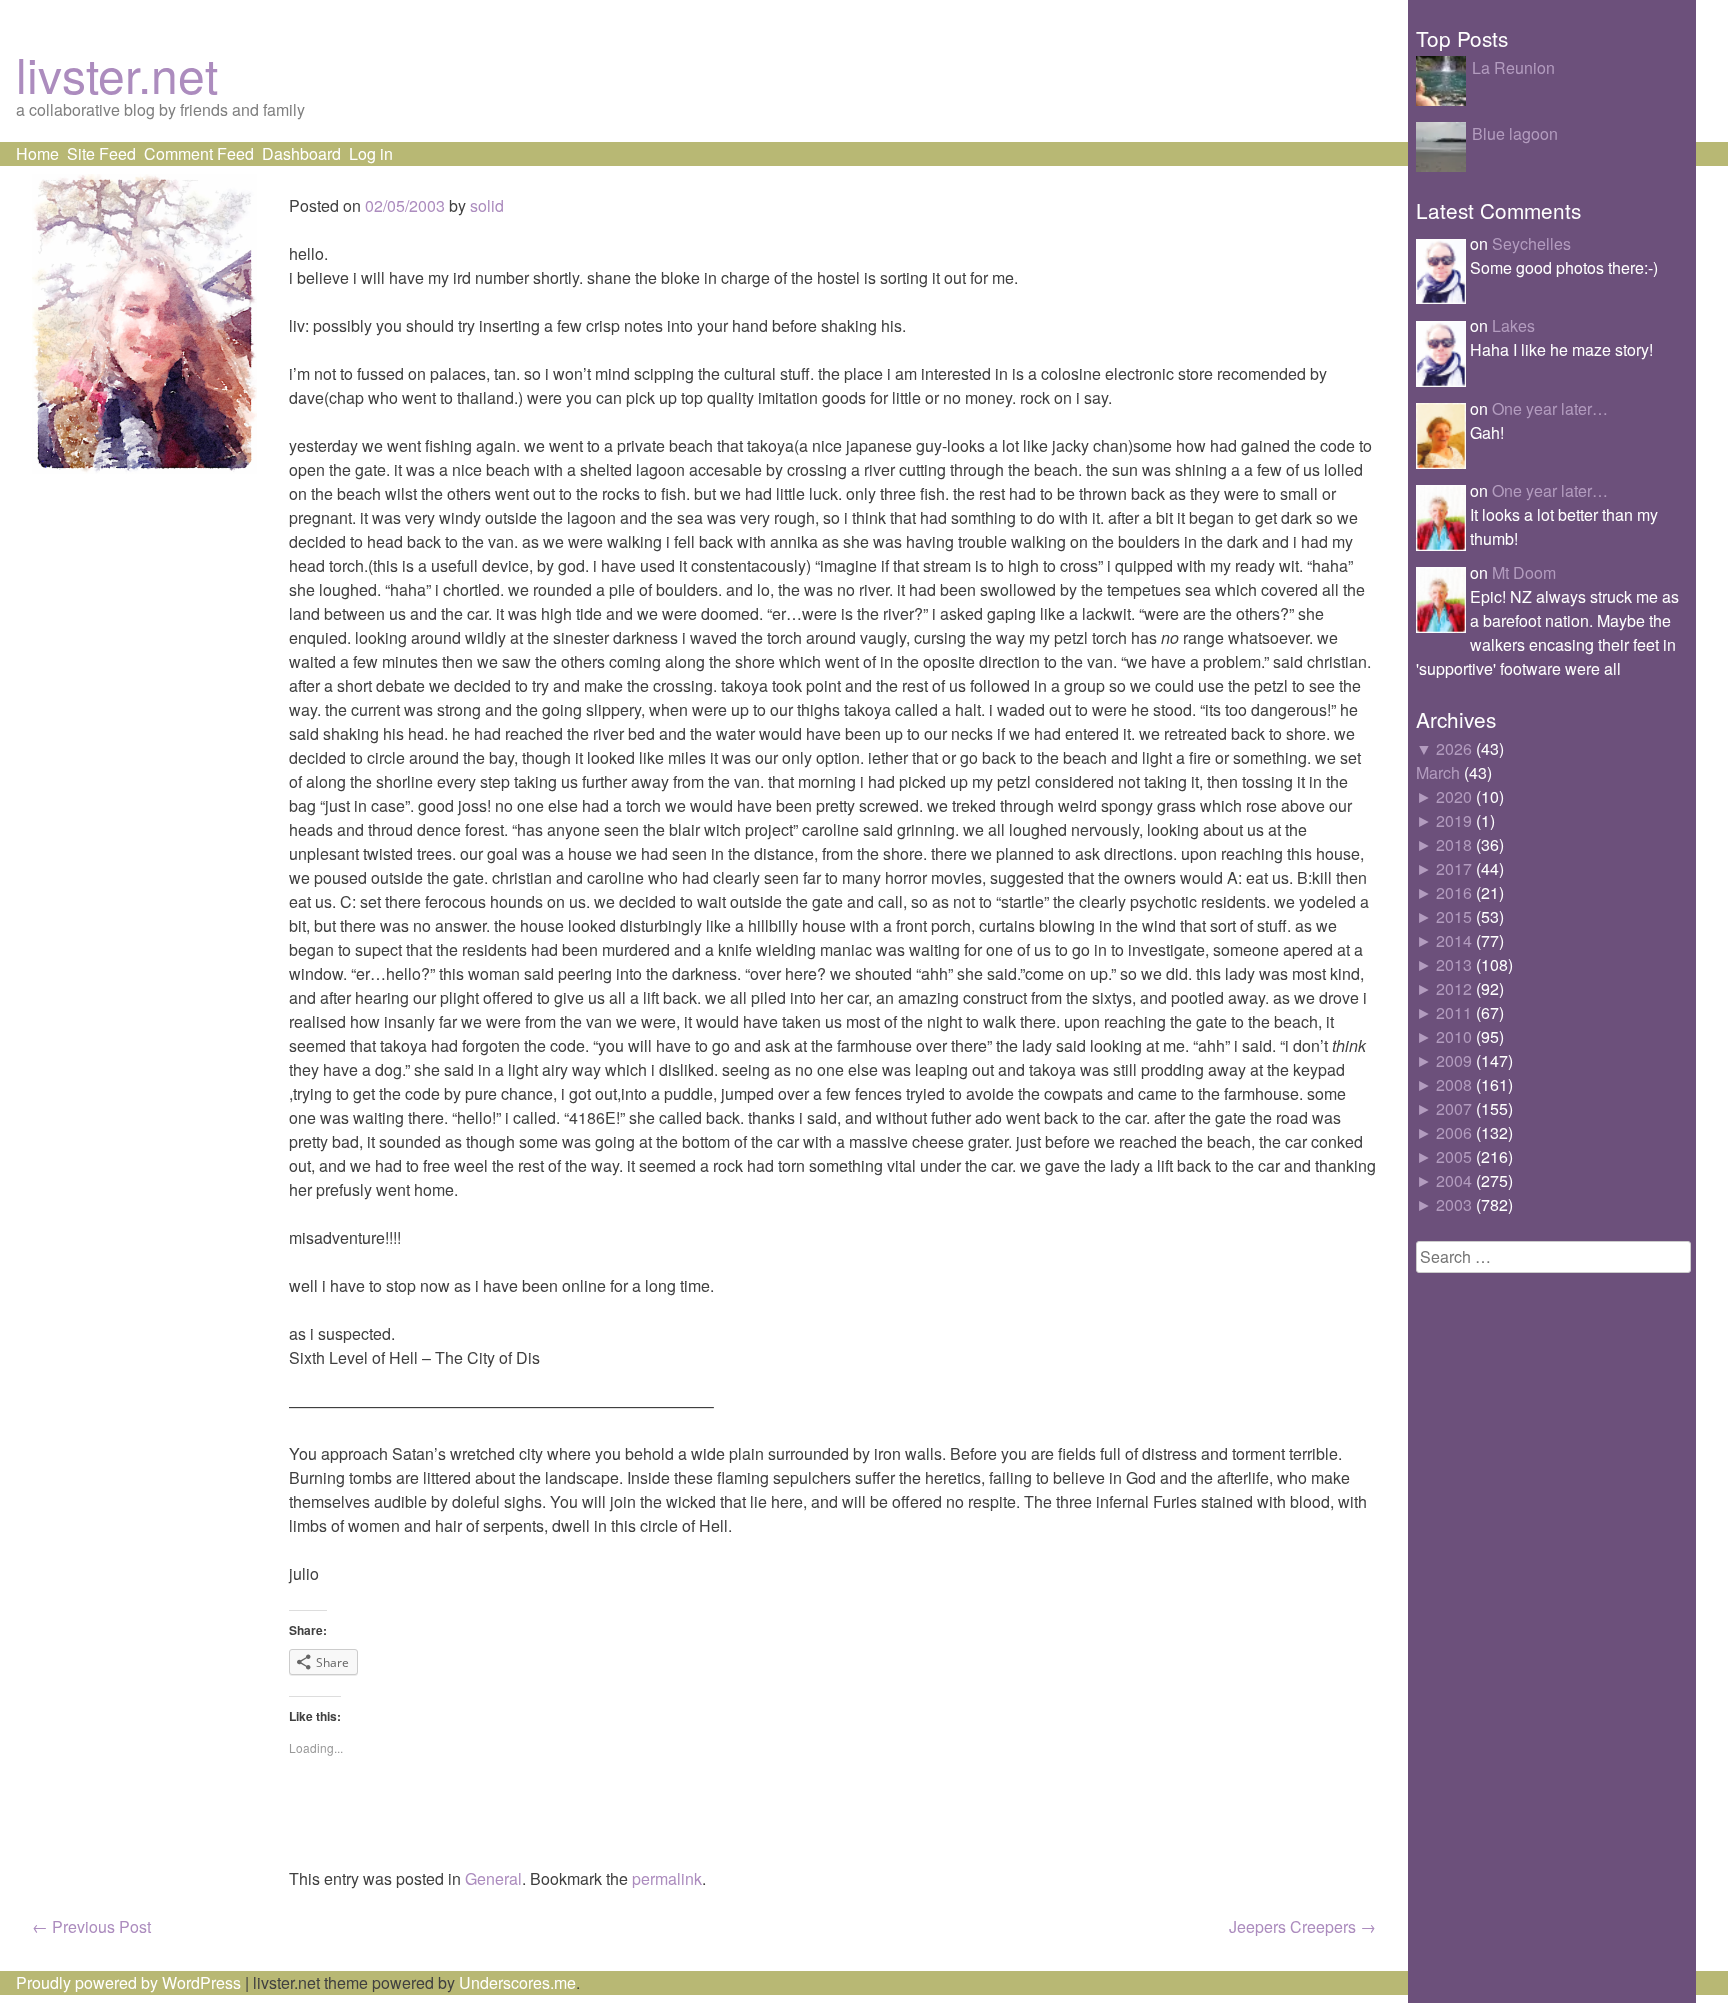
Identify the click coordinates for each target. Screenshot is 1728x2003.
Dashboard (301, 153)
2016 (1454, 892)
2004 (1454, 1180)
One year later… (1550, 408)
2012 (1454, 988)
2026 (1454, 748)
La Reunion (1513, 67)
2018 (1454, 844)
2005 (1454, 1156)
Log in (371, 153)
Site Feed (101, 153)
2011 (1454, 1012)
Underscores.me (517, 1982)
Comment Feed (199, 153)
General (493, 1878)
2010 (1454, 1036)
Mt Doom (1524, 572)
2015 (1454, 916)
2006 (1454, 1132)
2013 (1454, 964)
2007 (1454, 1108)
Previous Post (91, 1926)
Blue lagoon (1515, 133)
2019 (1454, 820)
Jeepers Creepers (1302, 1926)
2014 (1454, 940)
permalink (667, 1878)
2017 (1454, 868)
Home (37, 153)
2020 (1454, 796)
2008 (1454, 1084)
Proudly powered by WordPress (128, 1982)
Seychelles (1531, 243)
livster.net (117, 73)
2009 (1454, 1060)
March (1438, 772)
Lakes (1513, 325)
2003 (1454, 1204)
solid (487, 205)
